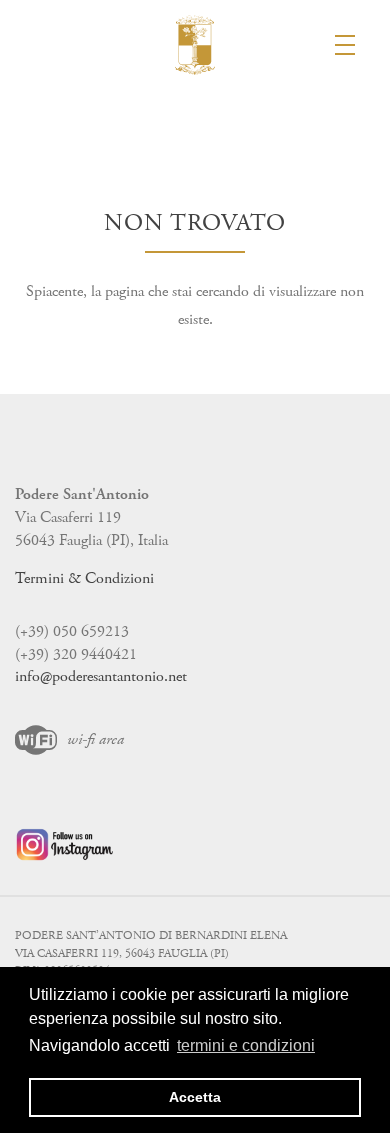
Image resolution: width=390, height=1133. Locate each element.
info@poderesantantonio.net (101, 676)
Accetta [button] (195, 1097)
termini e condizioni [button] (246, 1045)
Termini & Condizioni (84, 578)
